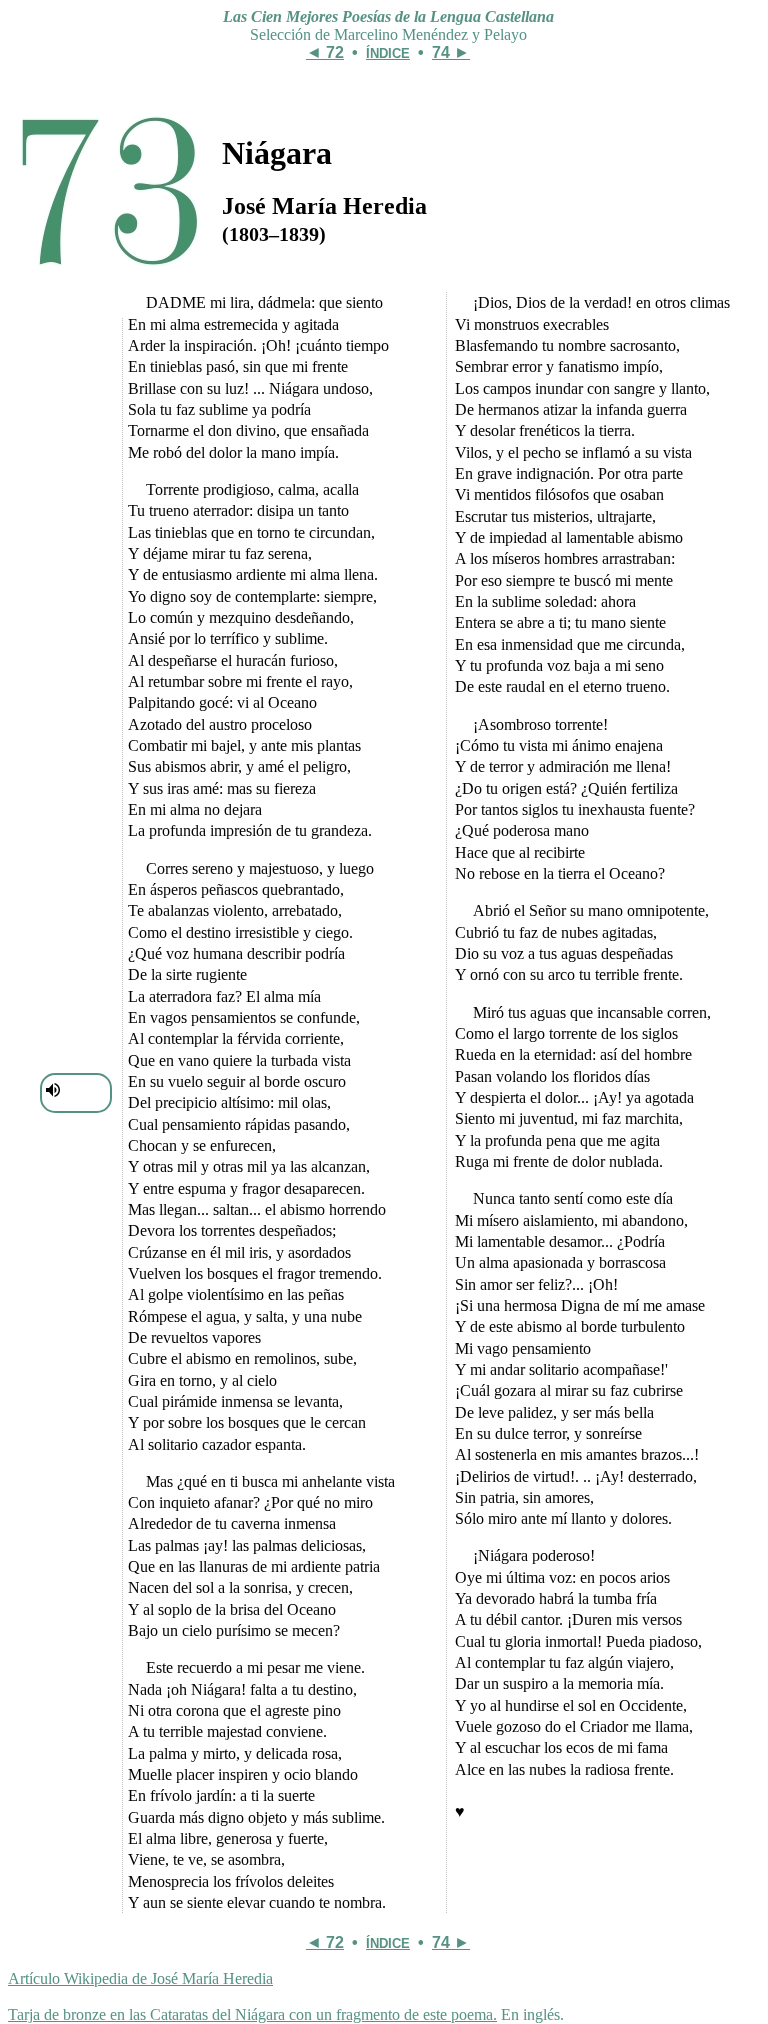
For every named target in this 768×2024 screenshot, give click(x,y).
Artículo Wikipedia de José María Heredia (140, 1978)
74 (441, 52)
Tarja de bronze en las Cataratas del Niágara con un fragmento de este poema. (252, 2014)
